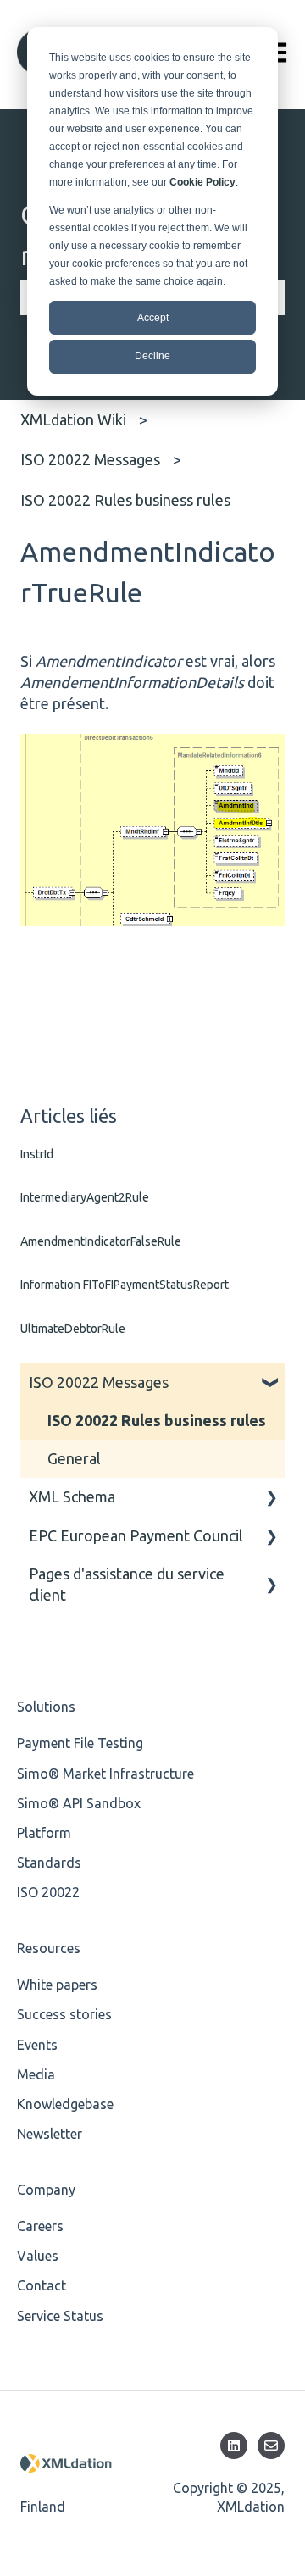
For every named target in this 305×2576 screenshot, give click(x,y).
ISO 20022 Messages (90, 459)
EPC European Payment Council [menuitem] (136, 1535)
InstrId (37, 1154)
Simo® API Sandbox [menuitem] (79, 1803)
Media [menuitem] (36, 2074)
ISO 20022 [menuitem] (48, 1892)
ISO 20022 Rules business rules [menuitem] (157, 1420)
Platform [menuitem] (44, 1833)
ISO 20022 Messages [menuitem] (99, 1382)
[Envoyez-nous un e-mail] (271, 2446)
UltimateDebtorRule (73, 1329)
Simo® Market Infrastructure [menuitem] (105, 1774)
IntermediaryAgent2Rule (85, 1197)
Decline (152, 356)
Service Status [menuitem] (60, 2316)
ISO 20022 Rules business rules (125, 500)
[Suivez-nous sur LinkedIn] (234, 2446)
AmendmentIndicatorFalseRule (101, 1241)
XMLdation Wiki (73, 419)
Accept (153, 318)
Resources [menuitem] (49, 1948)
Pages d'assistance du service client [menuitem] (127, 1584)
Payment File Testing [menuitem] (80, 1743)
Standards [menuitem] (49, 1863)
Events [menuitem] (37, 2045)
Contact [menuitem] (42, 2285)
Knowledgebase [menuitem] (65, 2104)
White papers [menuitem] (57, 1985)
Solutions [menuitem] (46, 1707)
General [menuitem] (74, 1458)
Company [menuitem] (46, 2190)
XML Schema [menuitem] (72, 1496)
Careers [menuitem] (40, 2226)
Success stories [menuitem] (64, 2014)
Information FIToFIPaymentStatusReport (125, 1285)
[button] (271, 1382)
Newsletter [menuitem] (50, 2134)
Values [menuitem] (38, 2256)
